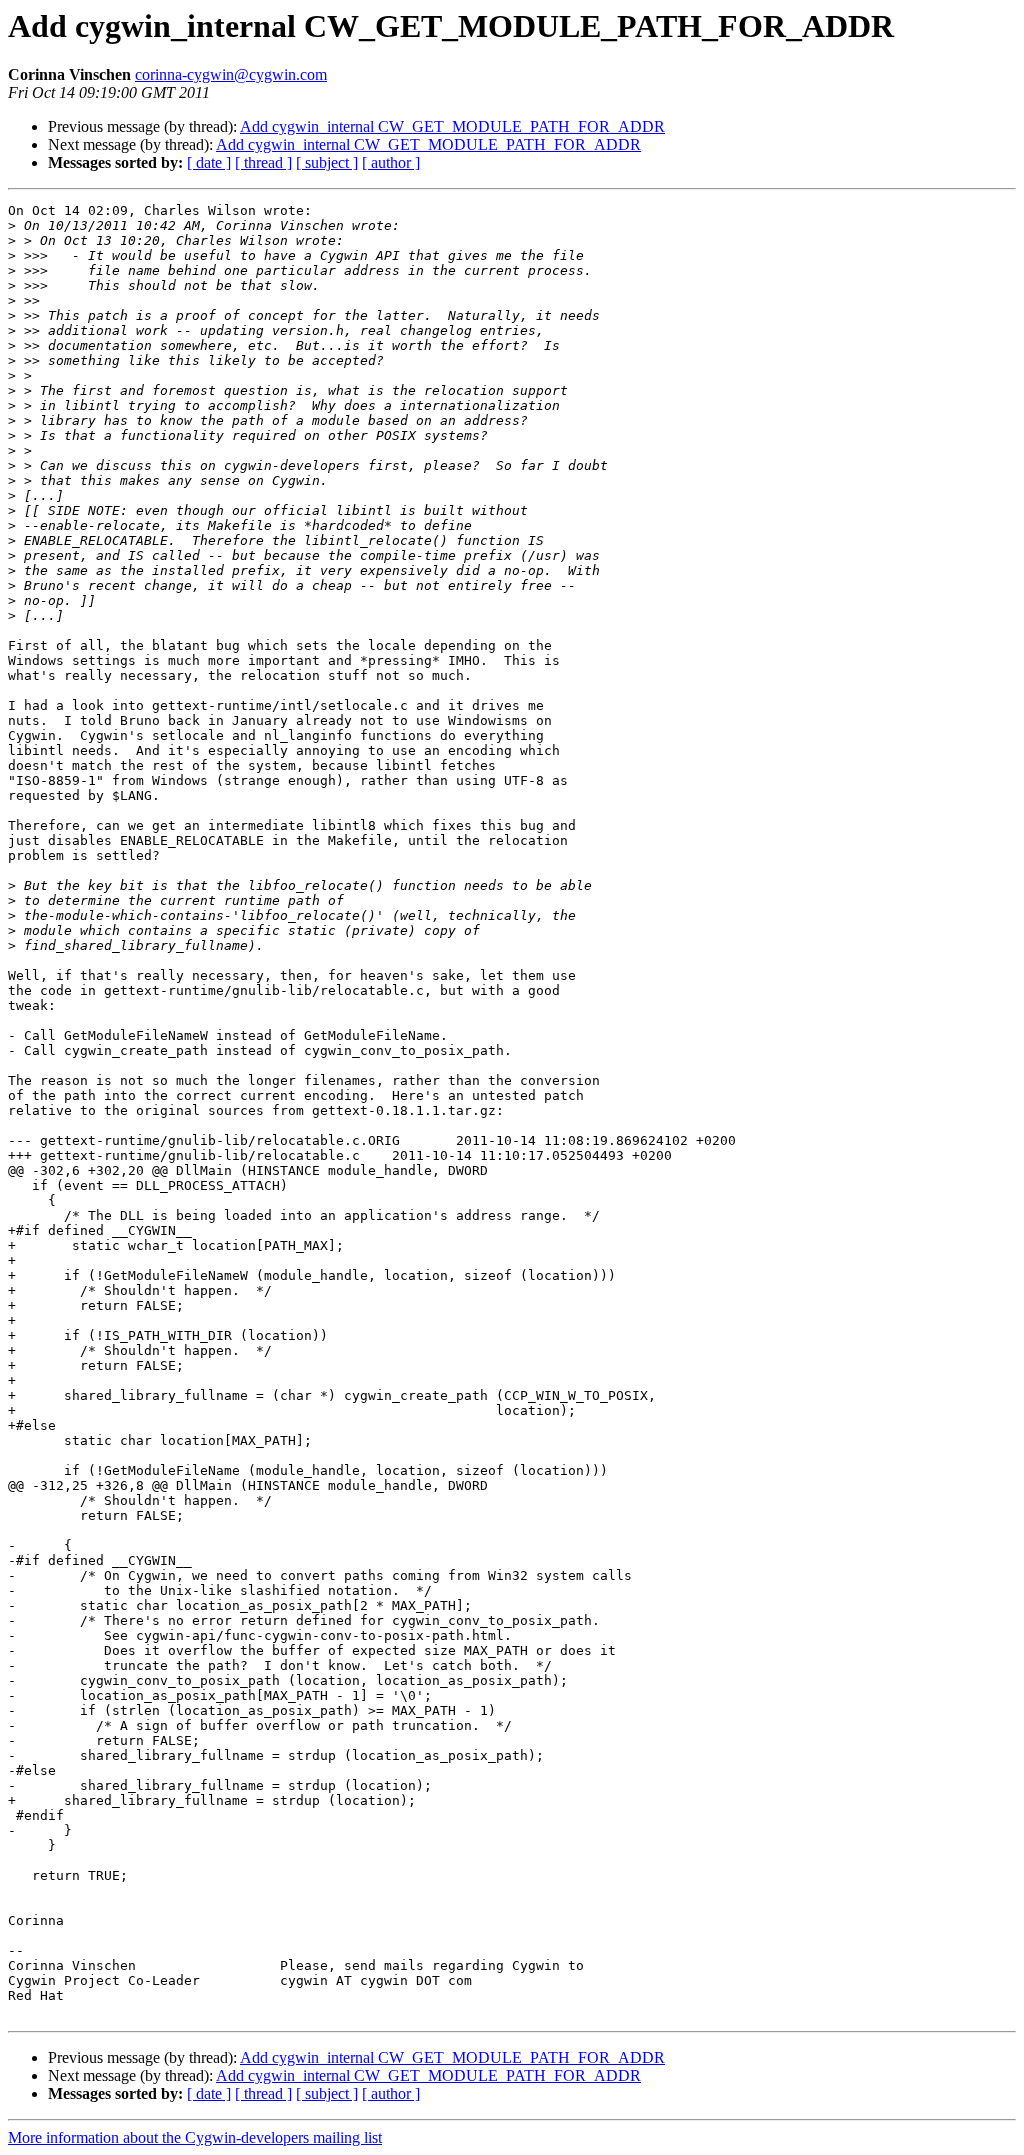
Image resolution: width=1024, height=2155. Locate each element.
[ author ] (391, 162)
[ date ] (209, 162)
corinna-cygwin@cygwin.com (231, 74)
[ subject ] (327, 162)
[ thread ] (263, 162)
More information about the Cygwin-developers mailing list (195, 2137)
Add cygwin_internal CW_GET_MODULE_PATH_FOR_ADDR (452, 126)
